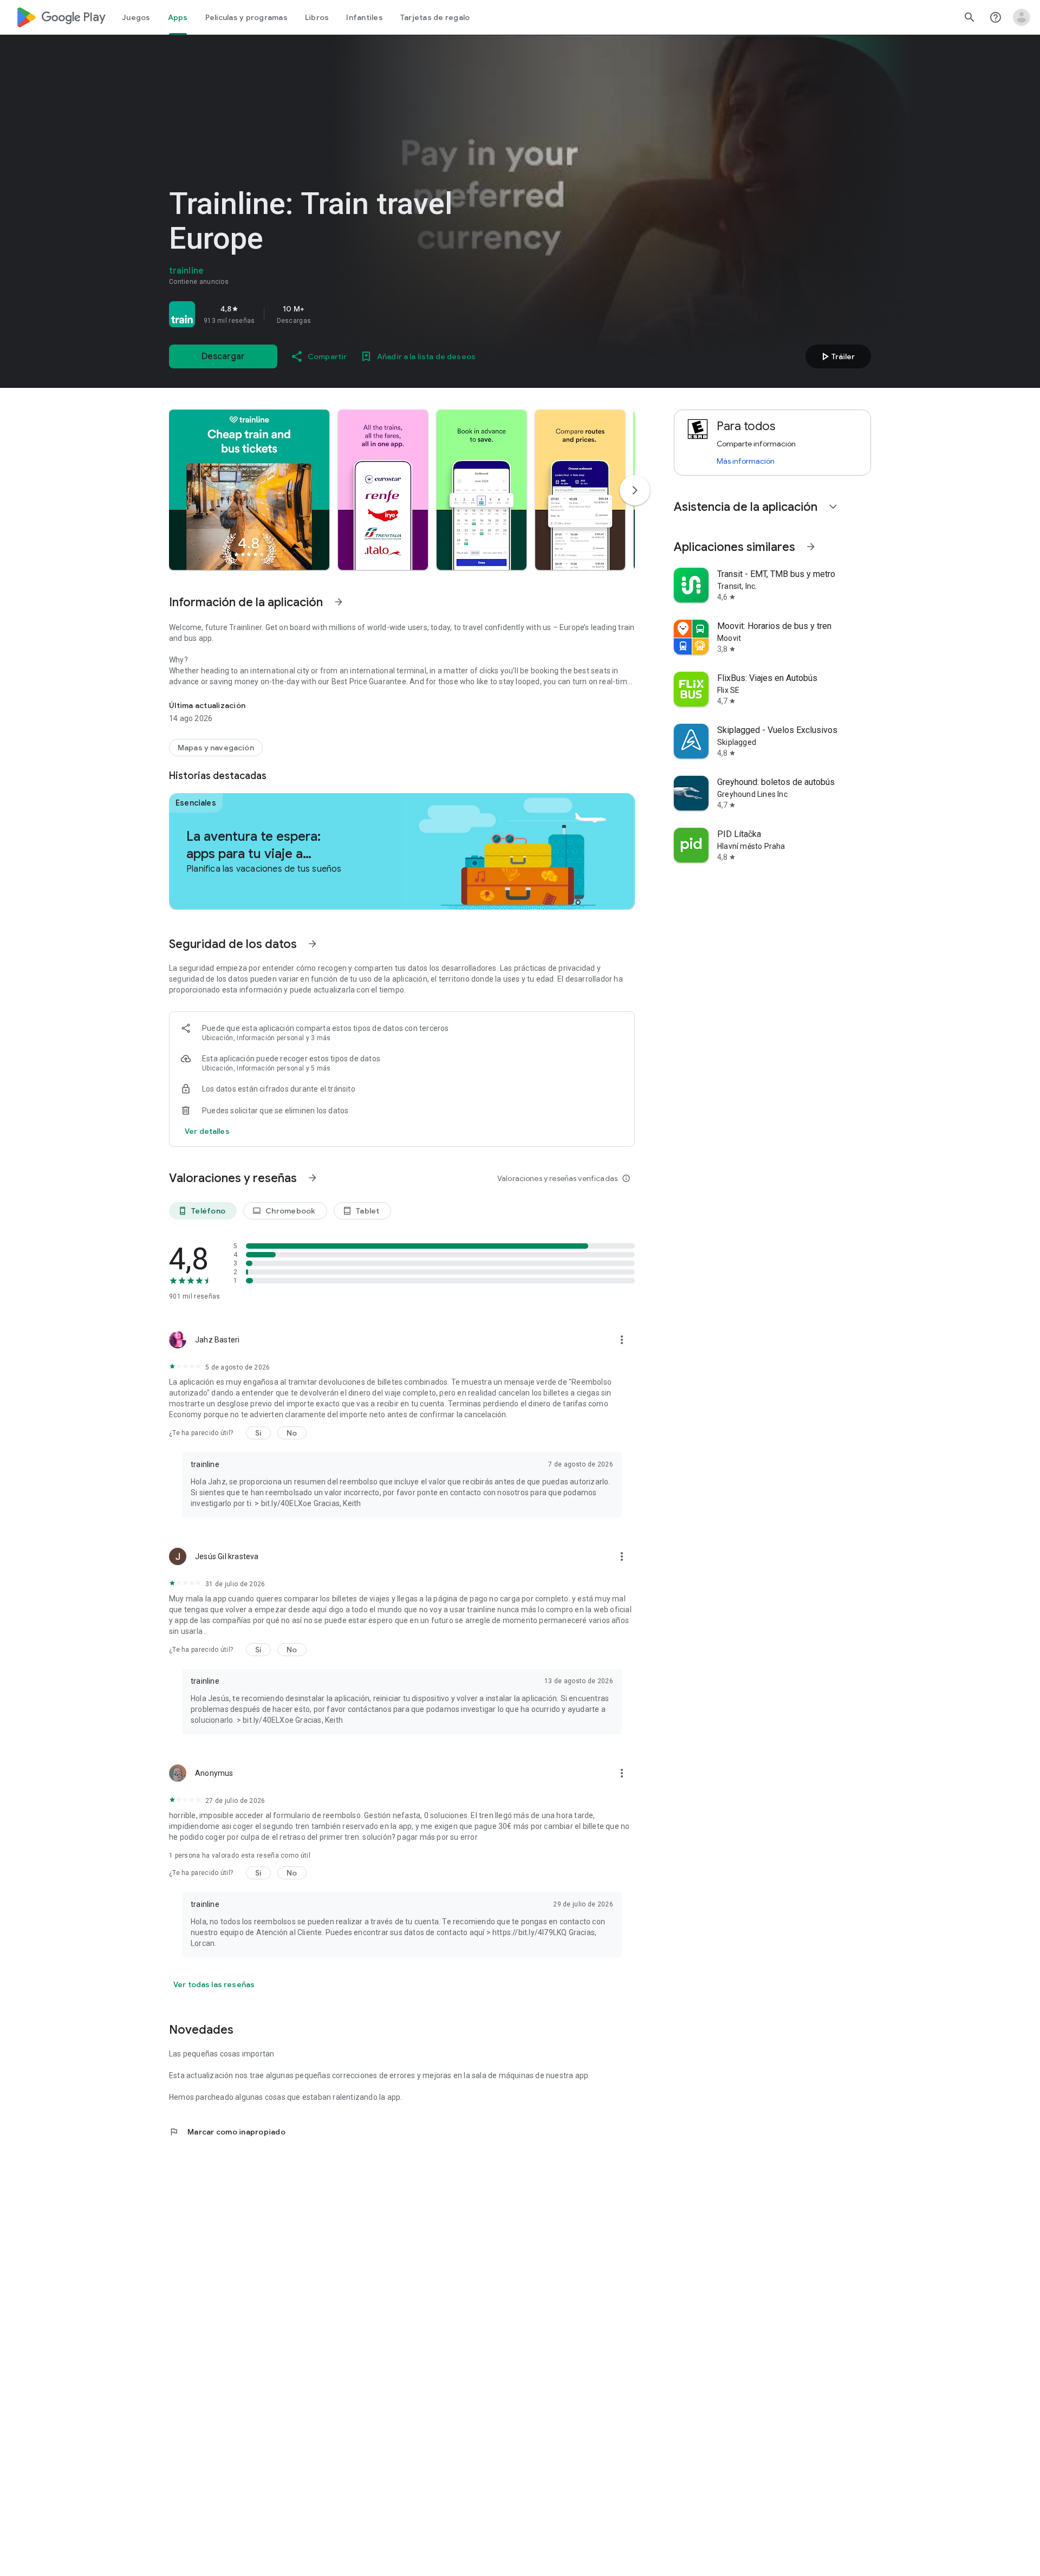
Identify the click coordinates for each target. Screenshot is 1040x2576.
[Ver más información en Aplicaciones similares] (811, 547)
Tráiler (837, 356)
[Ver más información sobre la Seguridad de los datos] (207, 1131)
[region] (321, 314)
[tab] (136, 17)
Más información (746, 461)
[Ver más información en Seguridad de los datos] (313, 944)
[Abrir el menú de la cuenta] (1022, 17)
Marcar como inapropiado (227, 2132)
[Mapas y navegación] (216, 748)
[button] (249, 490)
